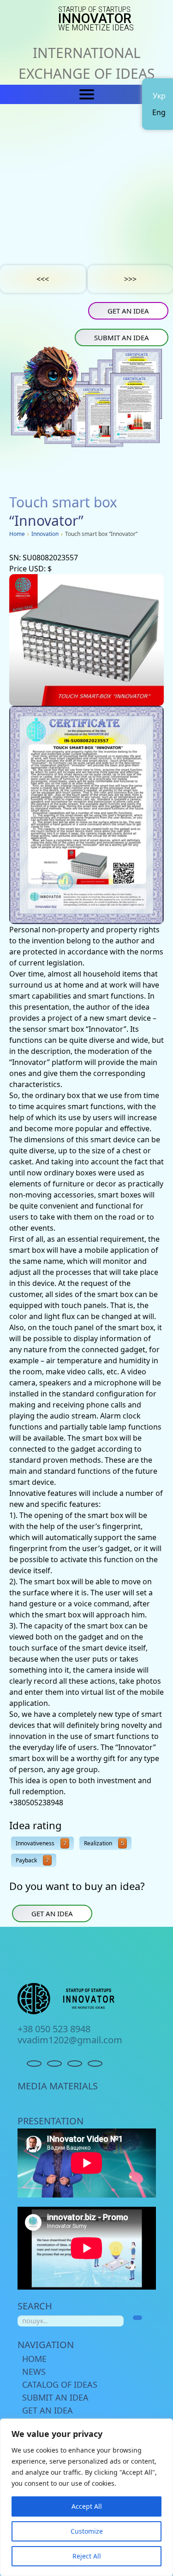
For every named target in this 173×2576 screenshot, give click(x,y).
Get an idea (128, 311)
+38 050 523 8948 (54, 2029)
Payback (32, 1860)
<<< (43, 279)
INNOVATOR (96, 19)
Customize (87, 2531)
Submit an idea (122, 337)
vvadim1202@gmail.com (70, 2040)
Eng (159, 112)
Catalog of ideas (60, 2384)
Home (34, 2359)
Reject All (87, 2556)
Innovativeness (41, 1843)
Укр (159, 96)
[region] (86, 2497)
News (34, 2372)
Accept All (87, 2506)
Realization (104, 1843)
